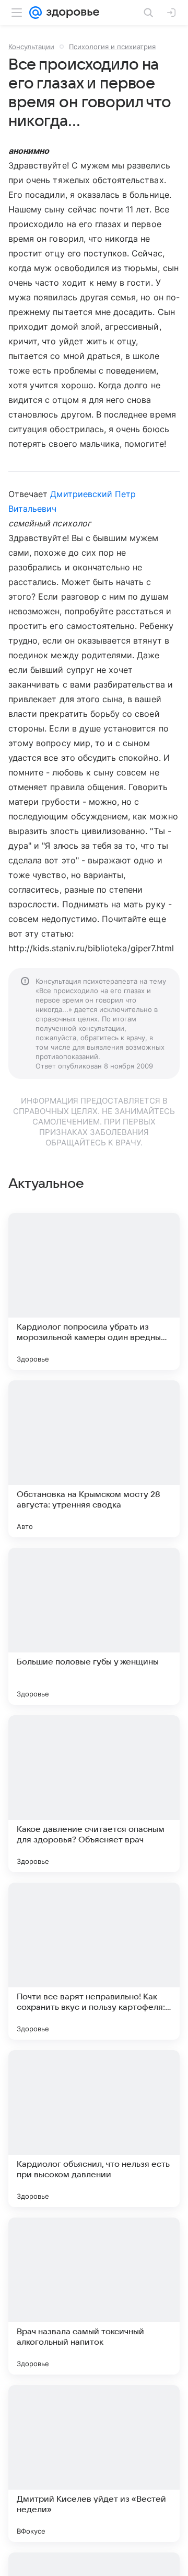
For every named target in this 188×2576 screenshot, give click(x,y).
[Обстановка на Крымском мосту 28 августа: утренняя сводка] (94, 1459)
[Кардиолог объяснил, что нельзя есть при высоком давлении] (94, 2129)
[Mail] (36, 13)
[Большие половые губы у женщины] (94, 1626)
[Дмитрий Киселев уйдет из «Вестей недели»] (94, 2463)
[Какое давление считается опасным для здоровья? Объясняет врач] (94, 1794)
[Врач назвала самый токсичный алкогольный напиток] (94, 2296)
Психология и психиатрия (112, 47)
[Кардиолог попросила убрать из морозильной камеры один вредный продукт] (94, 1291)
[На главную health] (71, 13)
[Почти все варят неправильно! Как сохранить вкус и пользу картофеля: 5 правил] (94, 1961)
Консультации (31, 47)
